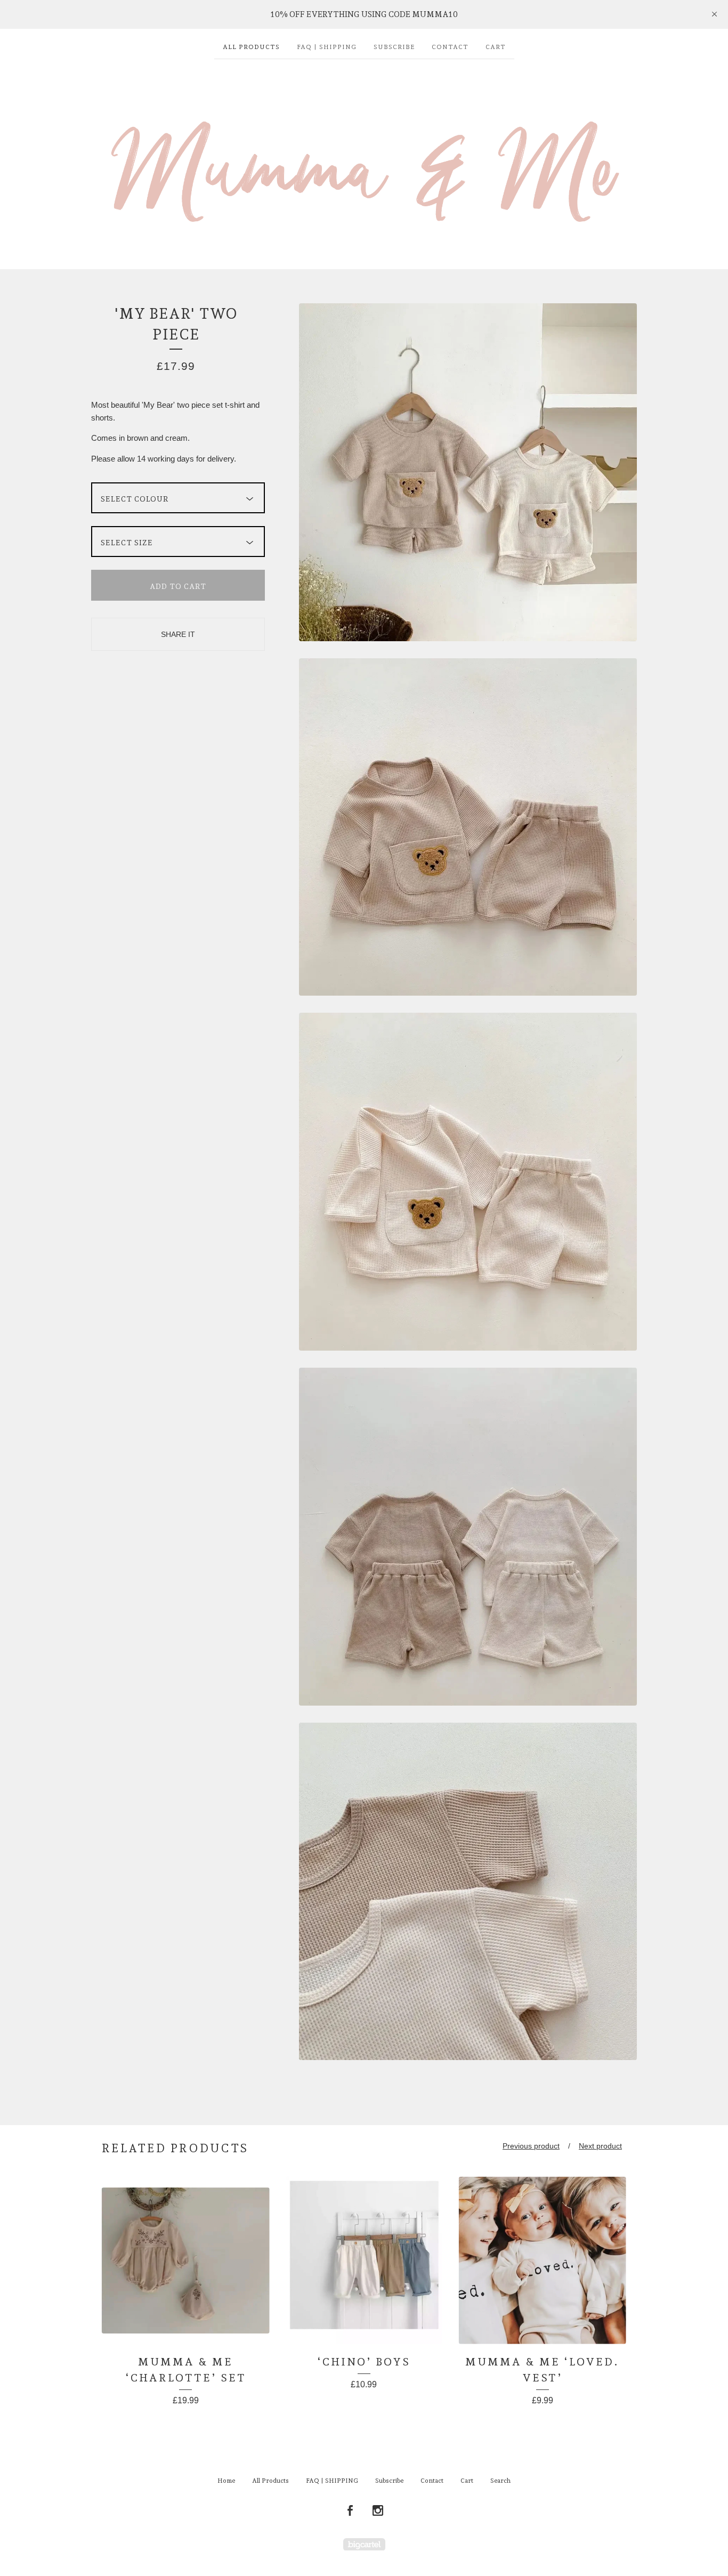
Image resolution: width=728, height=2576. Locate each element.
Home (226, 2481)
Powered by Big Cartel (364, 2544)
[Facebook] (350, 2511)
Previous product (531, 2146)
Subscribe (394, 47)
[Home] (364, 159)
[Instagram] (378, 2511)
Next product (600, 2146)
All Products (251, 47)
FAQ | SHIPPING (327, 47)
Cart (496, 47)
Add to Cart (178, 586)
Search (500, 2481)
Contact (450, 47)
